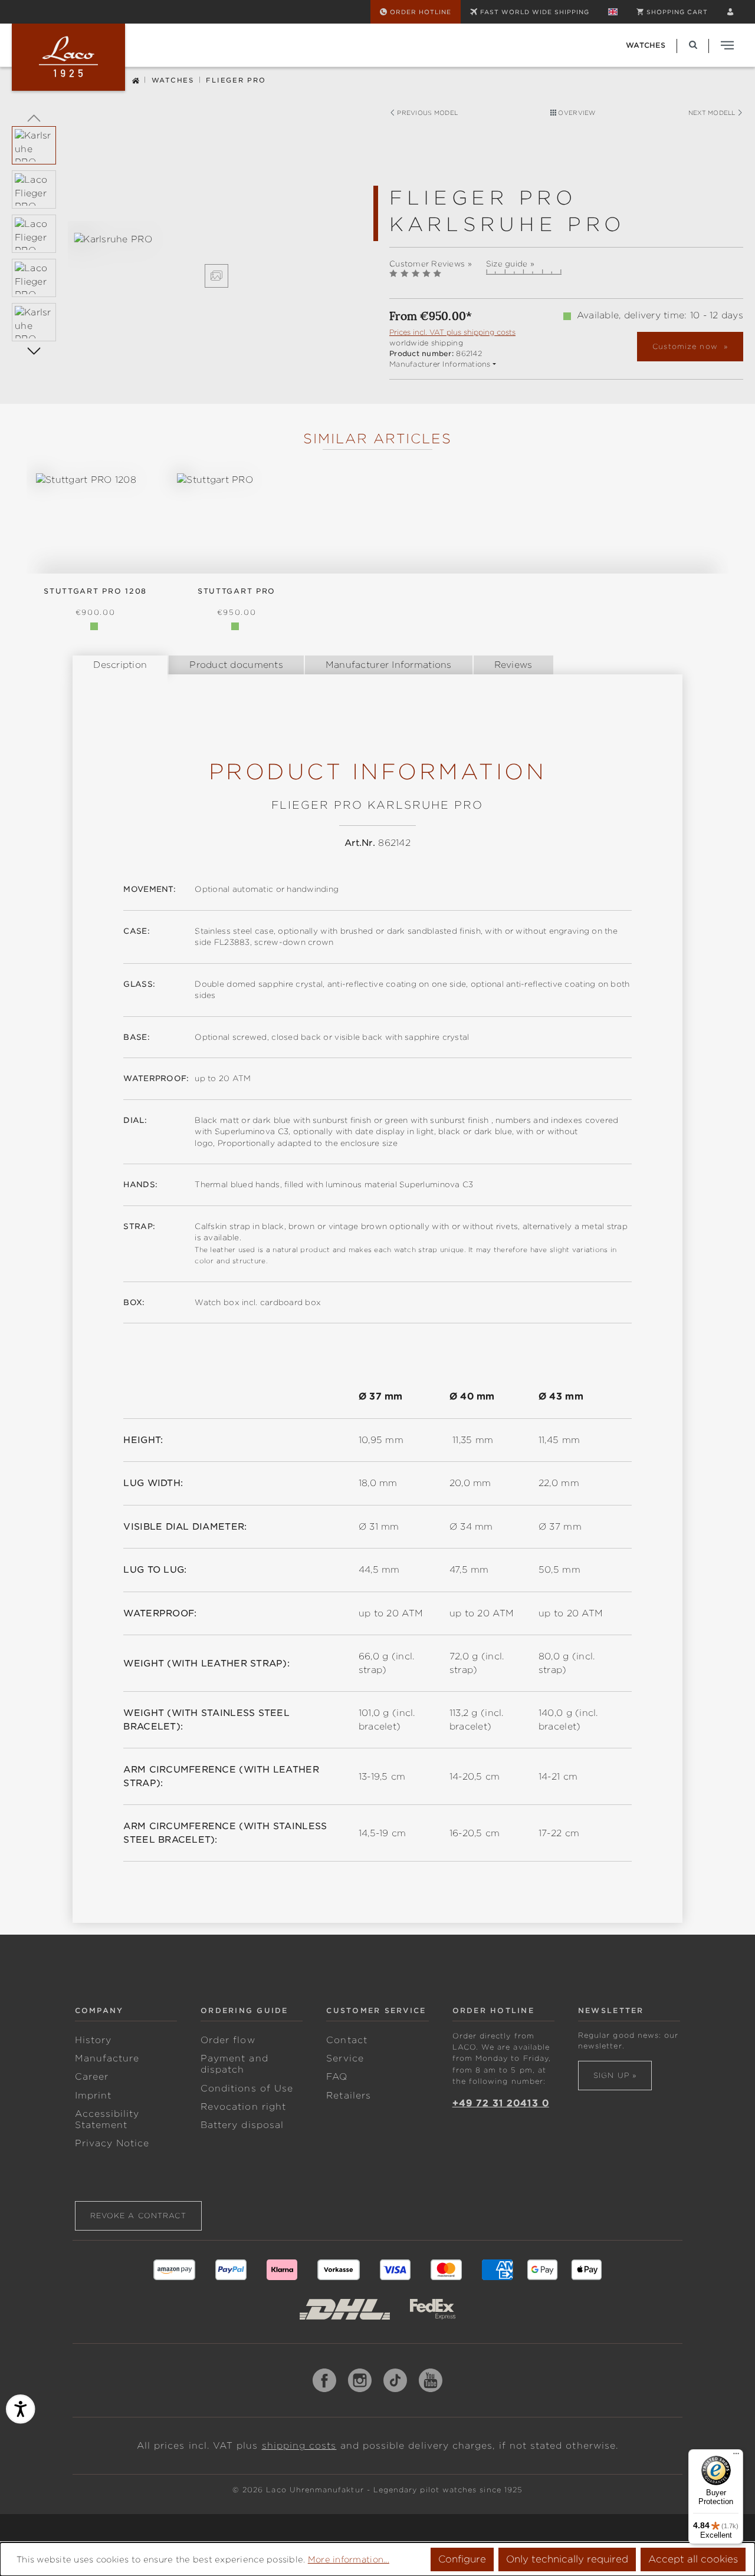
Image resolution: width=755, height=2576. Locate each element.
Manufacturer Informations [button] (440, 364)
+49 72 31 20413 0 (501, 2103)
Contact (347, 2040)
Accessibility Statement (107, 2119)
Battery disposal (242, 2125)
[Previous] (34, 117)
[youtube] (431, 2380)
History (93, 2040)
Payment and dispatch (234, 2064)
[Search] (693, 45)
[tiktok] (395, 2380)
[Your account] (730, 12)
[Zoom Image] (216, 276)
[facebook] (324, 2380)
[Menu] (736, 2456)
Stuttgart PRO (237, 591)
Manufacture (107, 2058)
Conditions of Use (247, 2089)
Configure (462, 2559)
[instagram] (360, 2380)
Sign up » (615, 2075)
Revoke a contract (138, 2216)
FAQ (337, 2077)
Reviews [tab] (513, 665)
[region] (189, 260)
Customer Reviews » (431, 264)
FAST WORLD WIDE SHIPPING (535, 12)
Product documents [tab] (236, 665)
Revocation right (243, 2107)
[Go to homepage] (68, 57)
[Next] (34, 350)
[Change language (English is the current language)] (613, 12)
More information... (349, 2559)
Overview (576, 113)
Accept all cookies (693, 2559)
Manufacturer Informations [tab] (389, 665)
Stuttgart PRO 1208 (95, 591)
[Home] (136, 79)
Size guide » (510, 264)
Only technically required (567, 2559)
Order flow (228, 2040)
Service (345, 2058)
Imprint (93, 2096)
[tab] (120, 665)
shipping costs (299, 2446)
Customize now (687, 346)
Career (92, 2077)
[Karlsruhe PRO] (216, 240)
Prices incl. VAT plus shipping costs (452, 332)
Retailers (349, 2096)
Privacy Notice (112, 2143)
